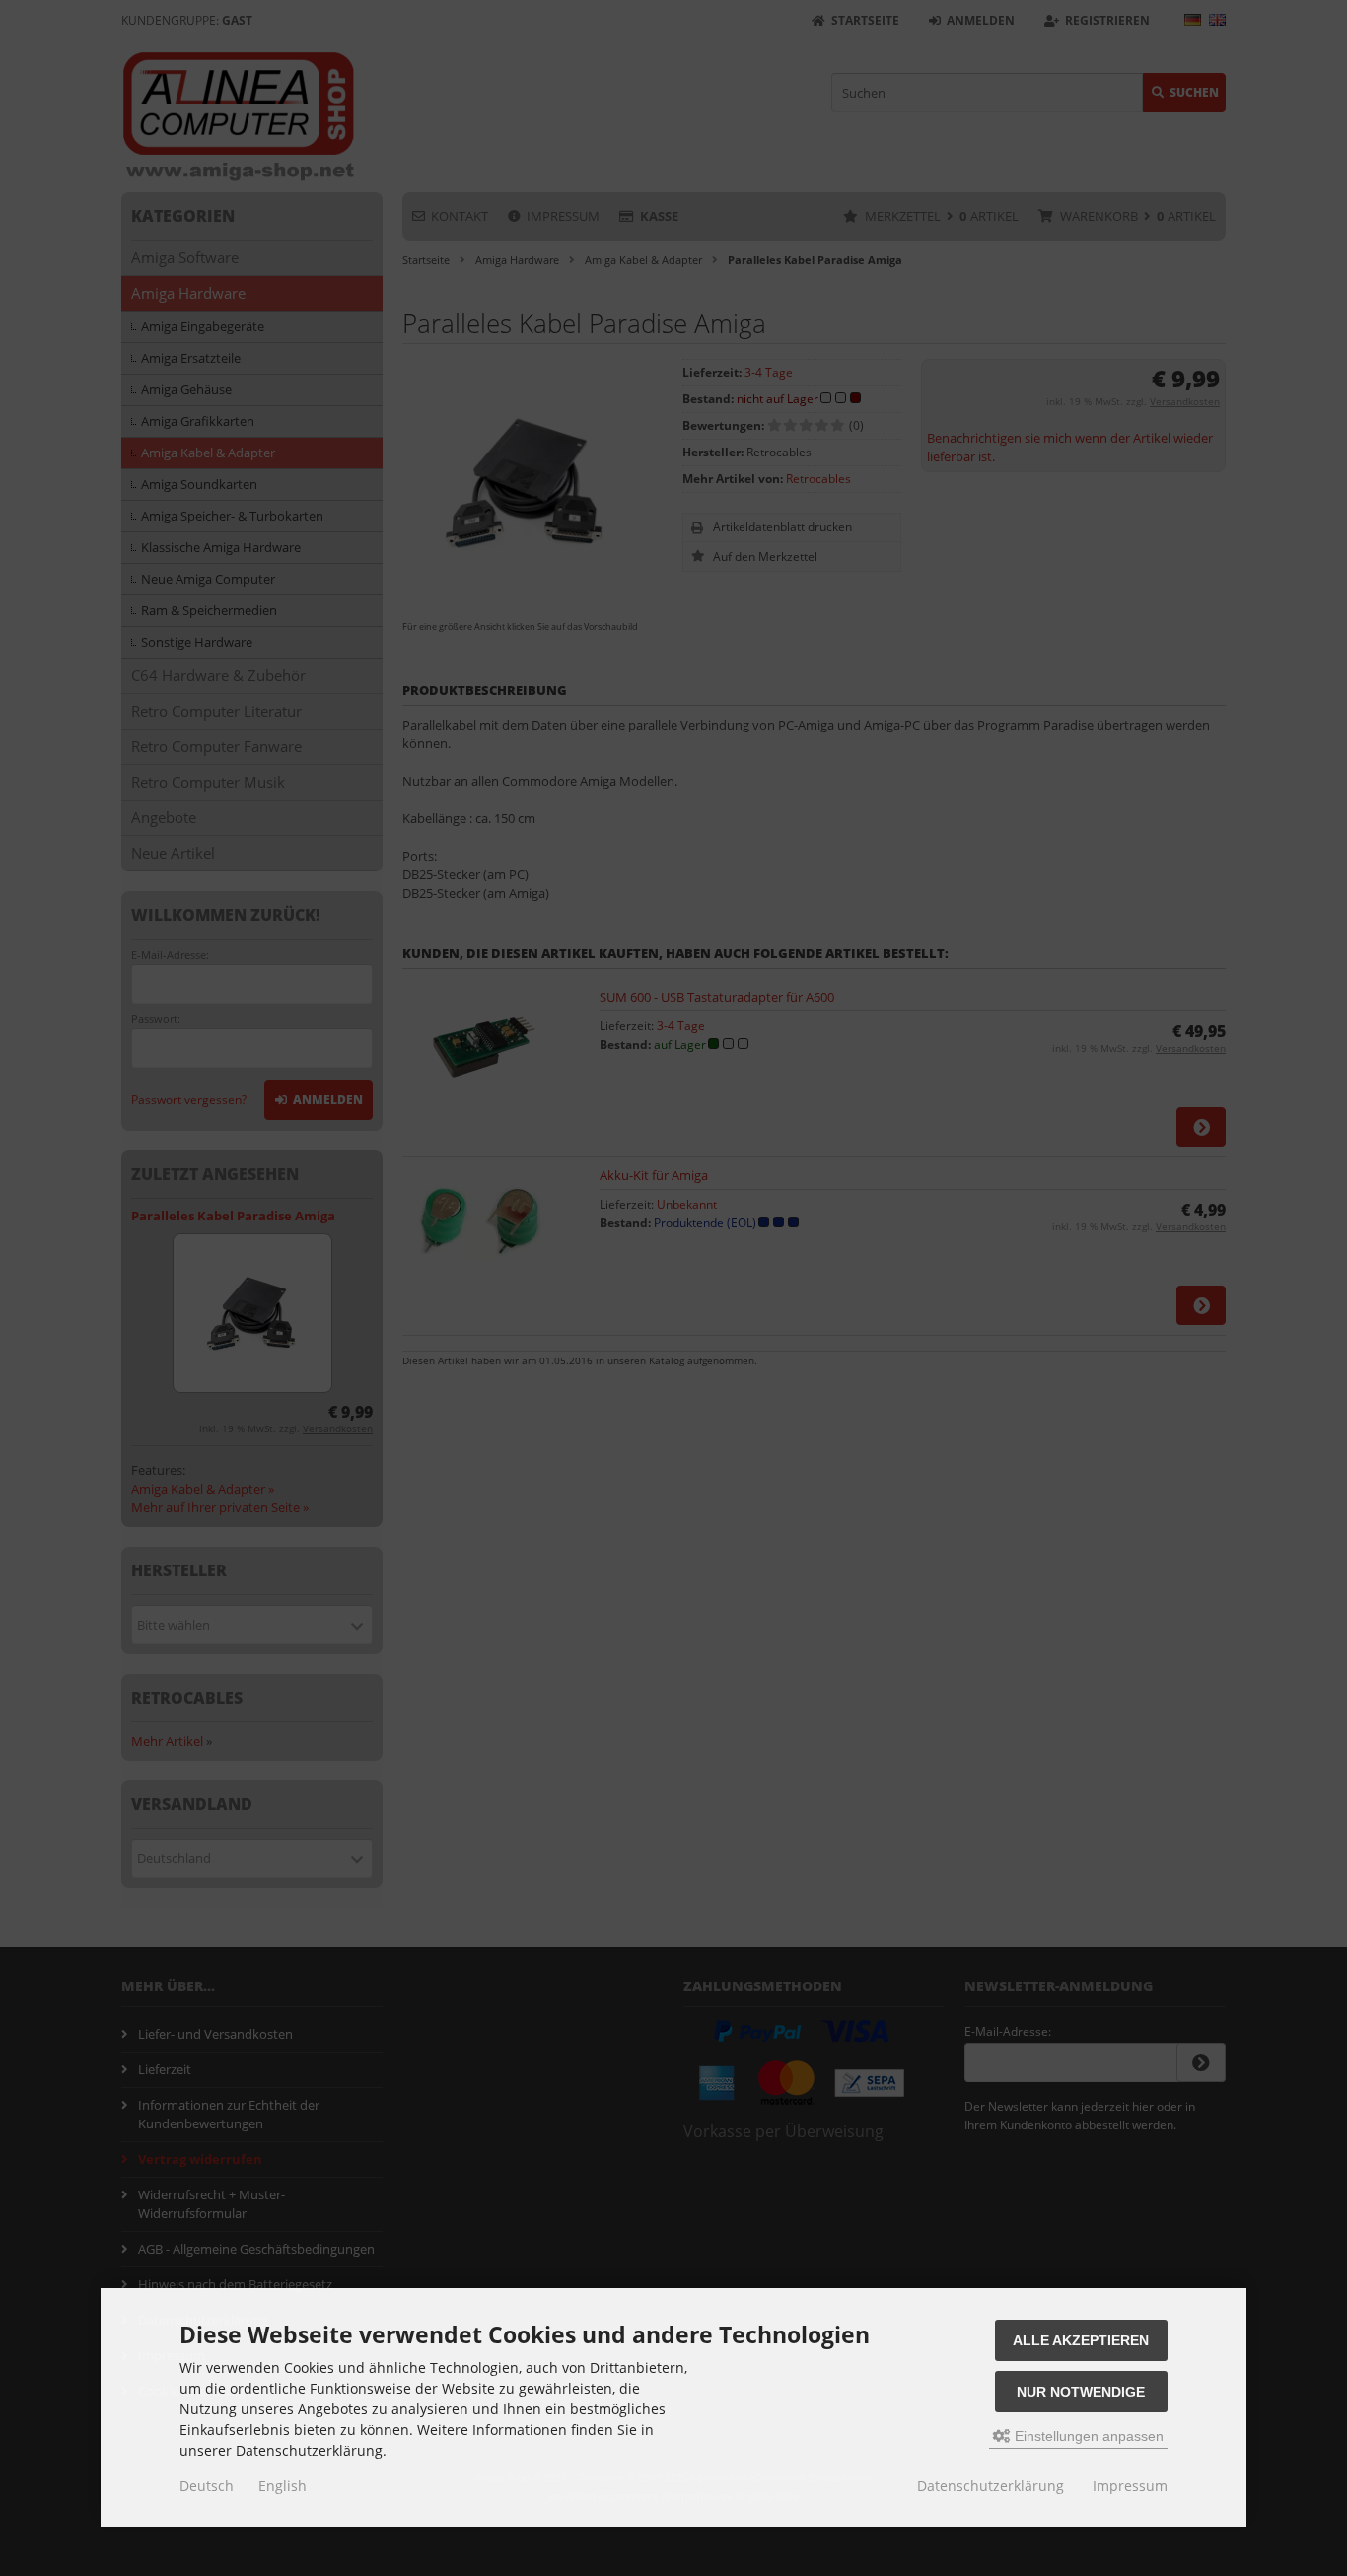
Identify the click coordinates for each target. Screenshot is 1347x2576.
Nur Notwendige (1081, 2392)
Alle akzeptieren (1081, 2340)
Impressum (1130, 2486)
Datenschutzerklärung (991, 2486)
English (283, 2486)
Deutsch (207, 2486)
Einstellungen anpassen (1087, 2436)
